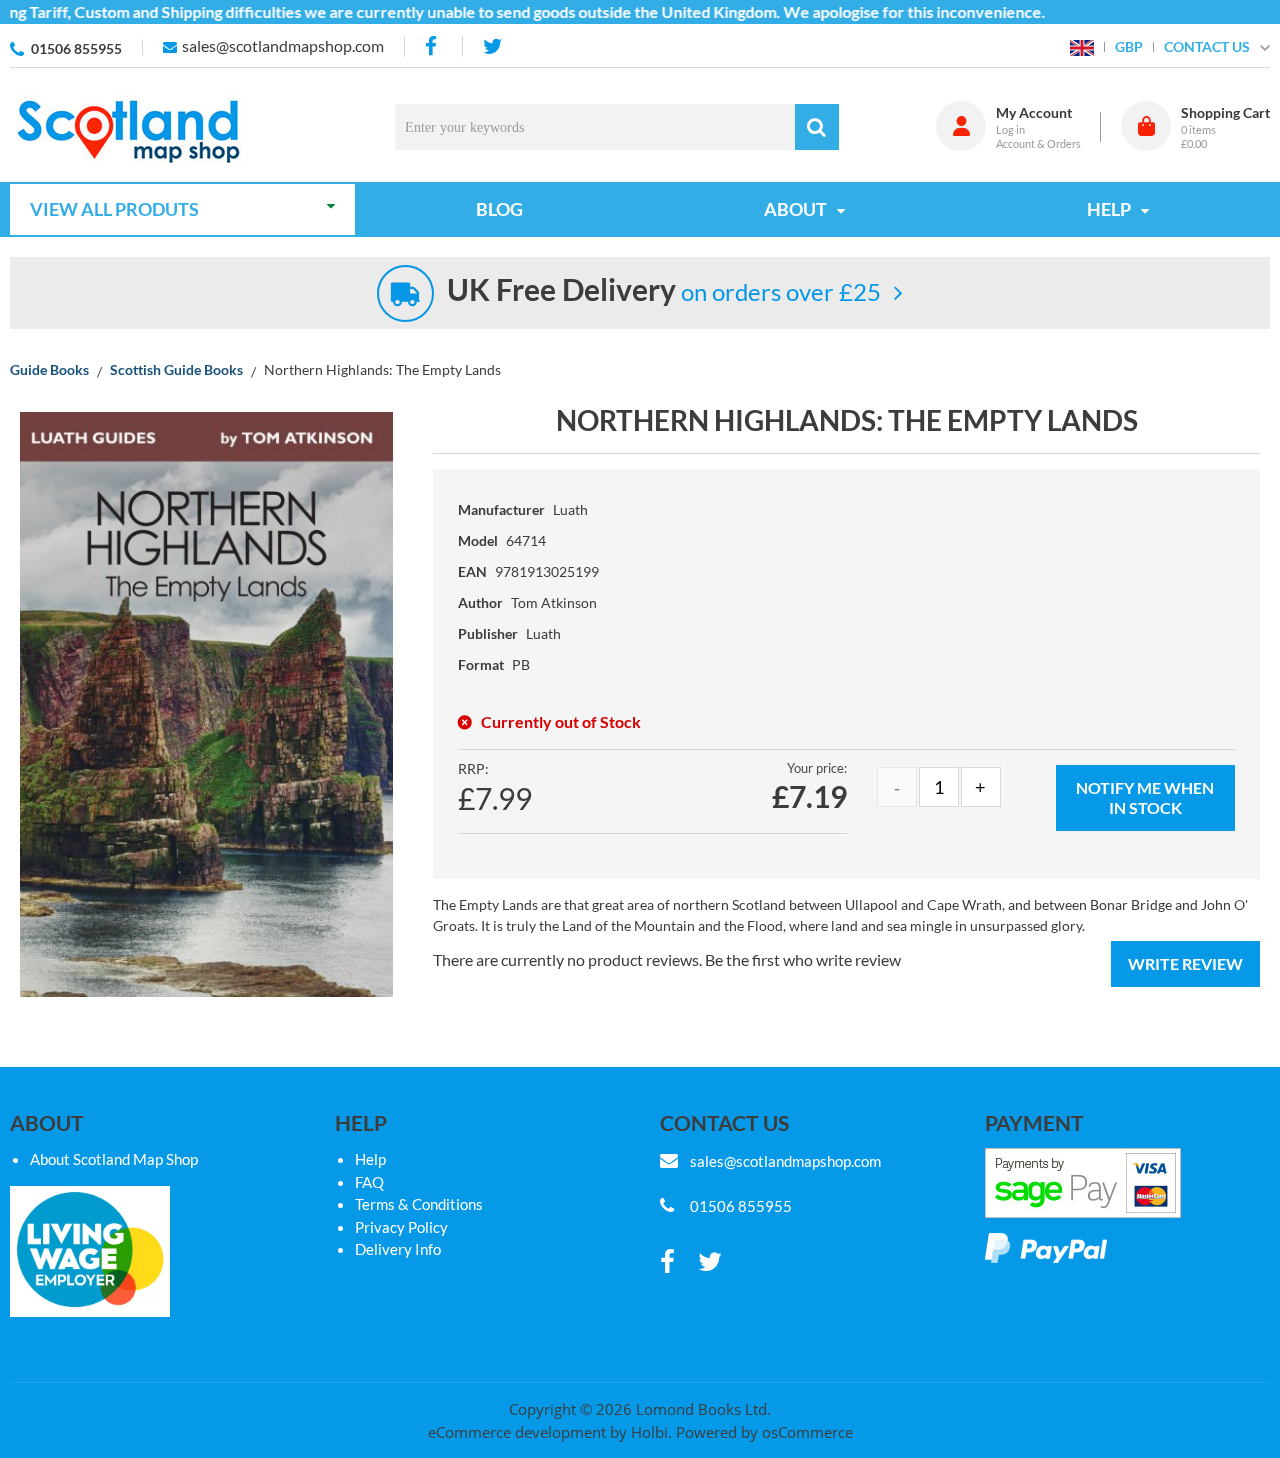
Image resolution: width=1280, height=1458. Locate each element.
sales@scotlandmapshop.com (283, 45)
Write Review (1185, 963)
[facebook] (433, 46)
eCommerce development (517, 1432)
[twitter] (492, 46)
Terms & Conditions (419, 1204)
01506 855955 (76, 48)
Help (370, 1159)
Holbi (649, 1432)
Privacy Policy (401, 1227)
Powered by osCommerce (764, 1432)
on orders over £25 (664, 291)
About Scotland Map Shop (114, 1159)
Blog (499, 209)
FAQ (369, 1182)
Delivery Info (398, 1249)
